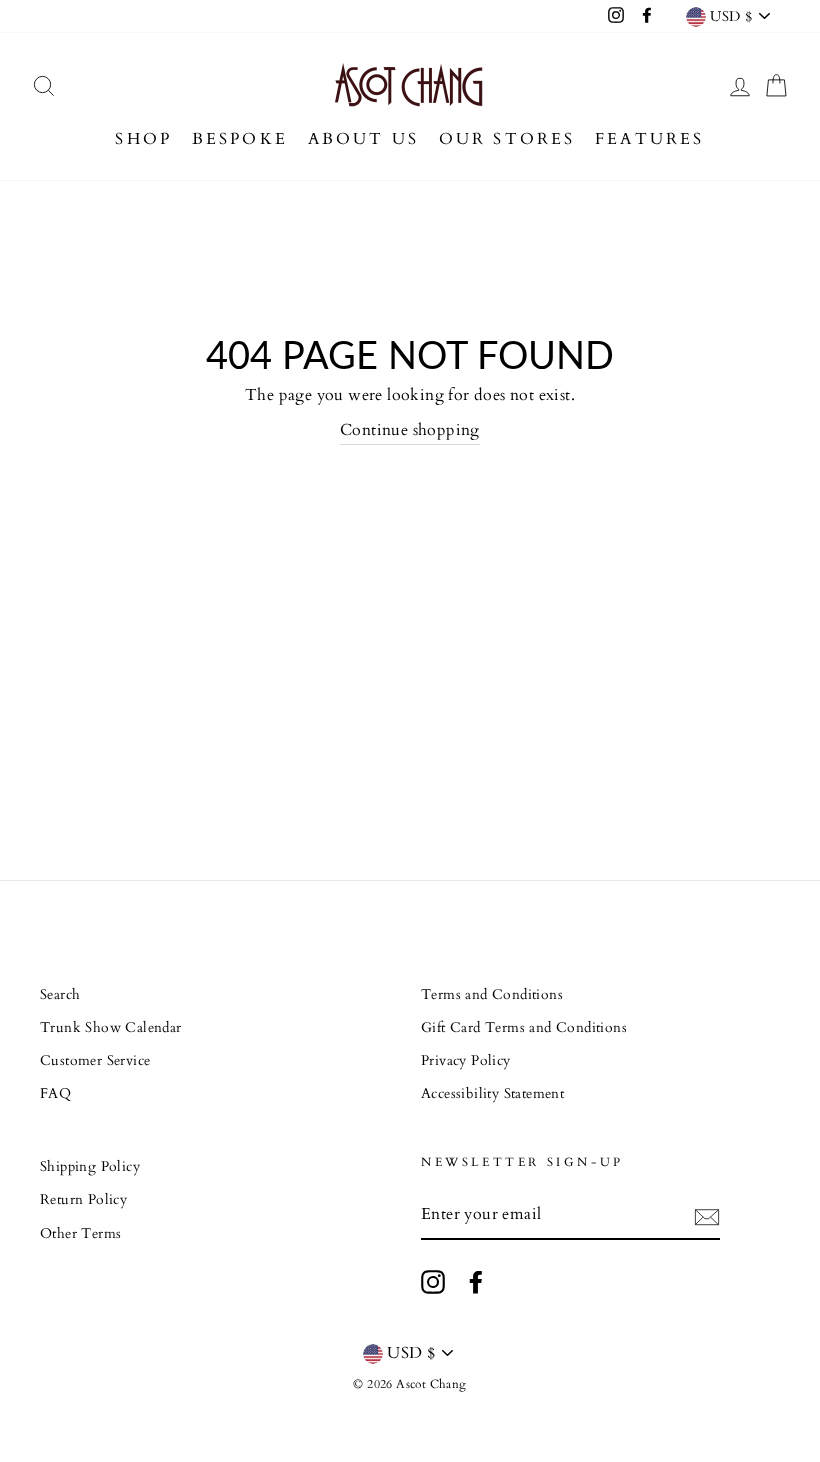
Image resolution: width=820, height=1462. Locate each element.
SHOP (143, 139)
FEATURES (650, 139)
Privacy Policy (466, 1061)
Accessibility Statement (492, 1094)
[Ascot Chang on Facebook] (476, 1282)
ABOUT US (364, 139)
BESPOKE (240, 139)
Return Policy (83, 1200)
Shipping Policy (90, 1167)
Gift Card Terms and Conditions (524, 1028)
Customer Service (95, 1061)
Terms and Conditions (492, 995)
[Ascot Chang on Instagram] (433, 1282)
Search (60, 995)
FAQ (55, 1094)
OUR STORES (507, 139)
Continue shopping (410, 430)
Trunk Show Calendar (111, 1028)
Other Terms (80, 1234)
